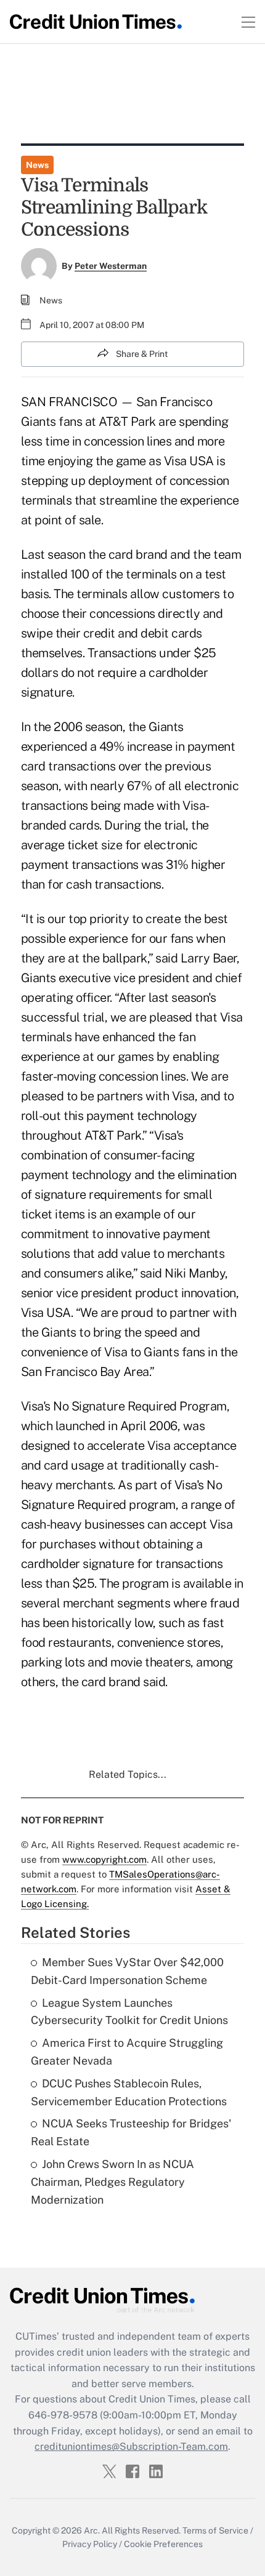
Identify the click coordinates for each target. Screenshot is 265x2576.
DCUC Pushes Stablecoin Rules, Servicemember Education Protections (129, 2092)
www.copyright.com (104, 1859)
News (37, 165)
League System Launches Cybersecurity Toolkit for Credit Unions (129, 2012)
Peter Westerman (111, 266)
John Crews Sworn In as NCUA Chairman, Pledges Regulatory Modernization (112, 2182)
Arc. (92, 2530)
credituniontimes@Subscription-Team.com (131, 2446)
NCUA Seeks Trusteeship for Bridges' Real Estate (131, 2132)
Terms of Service (215, 2530)
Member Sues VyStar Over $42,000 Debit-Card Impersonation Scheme (127, 1971)
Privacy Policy (90, 2544)
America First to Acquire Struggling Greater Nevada (127, 2052)
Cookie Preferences (163, 2544)
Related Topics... (128, 1774)
